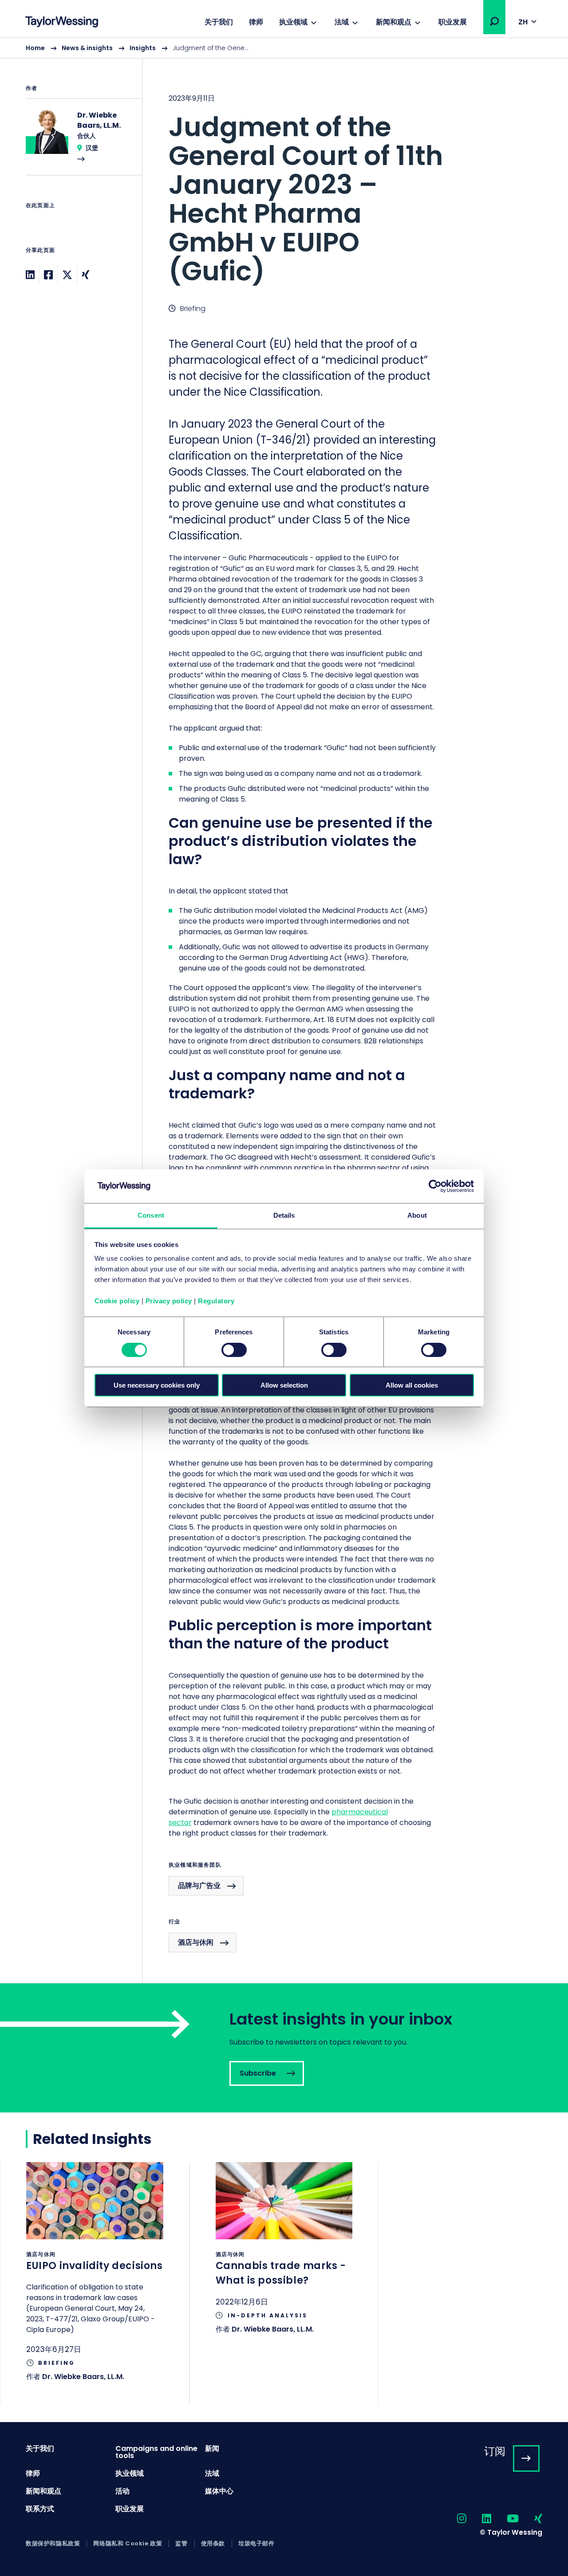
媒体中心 (219, 2491)
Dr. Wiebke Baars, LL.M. (83, 2377)
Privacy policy (169, 1301)
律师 (256, 22)
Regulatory (216, 1301)
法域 (342, 22)
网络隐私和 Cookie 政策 (128, 2544)
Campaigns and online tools (156, 2452)
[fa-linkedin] (479, 2519)
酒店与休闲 (196, 1942)
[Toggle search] (494, 21)
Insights (143, 48)
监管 (181, 2544)
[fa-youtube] (505, 2519)
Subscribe (284, 2048)
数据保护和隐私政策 (53, 2544)
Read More (79, 142)
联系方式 (40, 2509)
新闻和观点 (394, 22)
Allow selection (284, 1385)
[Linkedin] (30, 275)
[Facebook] (48, 275)
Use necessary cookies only (157, 1385)
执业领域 (293, 22)
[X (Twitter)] (67, 275)
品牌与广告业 (199, 1886)
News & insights (87, 48)
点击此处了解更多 (95, 2283)
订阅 (495, 2451)
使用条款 (213, 2544)
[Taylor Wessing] (62, 23)
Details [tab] (284, 1215)
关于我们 (219, 22)
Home (35, 48)
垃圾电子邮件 (256, 2544)
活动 (122, 2491)
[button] (494, 21)
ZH (523, 22)
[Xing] (85, 275)
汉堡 (92, 148)
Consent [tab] (151, 1215)
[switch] (234, 1350)
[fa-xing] (531, 2519)
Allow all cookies (412, 1385)
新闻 (212, 2448)
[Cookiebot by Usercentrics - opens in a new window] (435, 1186)
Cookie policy (117, 1301)
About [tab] (417, 1215)
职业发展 (453, 22)
